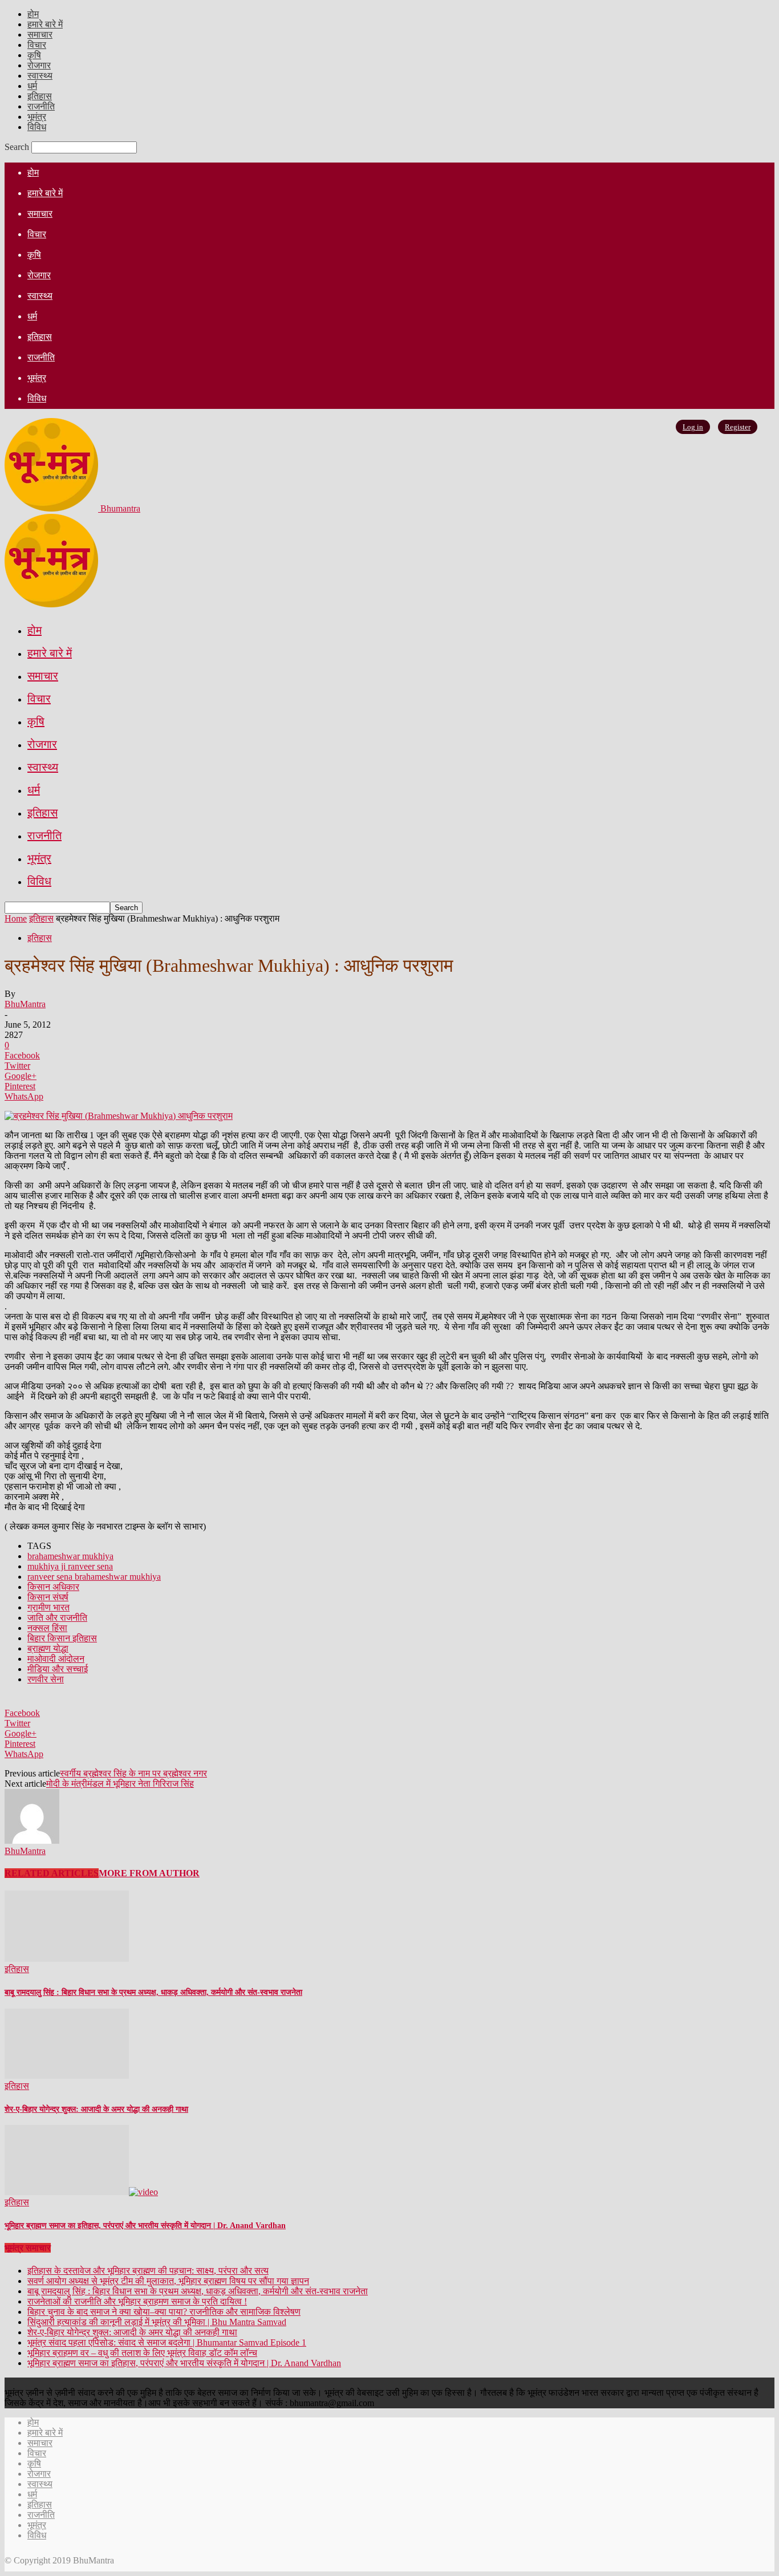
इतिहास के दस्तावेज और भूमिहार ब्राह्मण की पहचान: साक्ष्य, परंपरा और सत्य (148, 2271)
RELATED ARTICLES (52, 1873)
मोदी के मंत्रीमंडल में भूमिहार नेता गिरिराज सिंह (120, 1784)
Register (738, 427)
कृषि (34, 55)
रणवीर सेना (46, 1679)
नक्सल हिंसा (47, 1628)
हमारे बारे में (45, 24)
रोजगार (39, 65)
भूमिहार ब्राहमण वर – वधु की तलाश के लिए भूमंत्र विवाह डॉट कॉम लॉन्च (142, 2353)
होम (33, 14)
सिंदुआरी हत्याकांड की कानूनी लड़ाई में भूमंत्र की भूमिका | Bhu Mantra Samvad (157, 2322)
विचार (37, 45)
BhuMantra (25, 1004)
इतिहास (40, 96)
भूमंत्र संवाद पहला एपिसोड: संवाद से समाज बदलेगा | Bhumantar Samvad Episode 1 (167, 2342)
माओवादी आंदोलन (56, 1659)
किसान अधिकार (53, 1587)
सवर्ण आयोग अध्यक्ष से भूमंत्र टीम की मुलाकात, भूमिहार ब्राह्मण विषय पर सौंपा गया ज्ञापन (168, 2281)
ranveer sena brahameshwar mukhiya (94, 1577)
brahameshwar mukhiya (70, 1556)
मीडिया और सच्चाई (58, 1669)
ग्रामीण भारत (48, 1607)
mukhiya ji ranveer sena (70, 1566)
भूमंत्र (37, 117)
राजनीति (41, 106)
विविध (37, 127)
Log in (693, 427)
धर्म (32, 86)
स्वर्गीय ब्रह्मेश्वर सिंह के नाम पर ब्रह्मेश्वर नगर (133, 1773)
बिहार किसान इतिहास (62, 1638)
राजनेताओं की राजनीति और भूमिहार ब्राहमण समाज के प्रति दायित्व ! (137, 2301)
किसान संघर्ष (48, 1597)
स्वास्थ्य (40, 76)
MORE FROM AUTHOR (149, 1873)
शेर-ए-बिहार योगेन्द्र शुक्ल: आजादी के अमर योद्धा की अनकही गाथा (96, 2109)
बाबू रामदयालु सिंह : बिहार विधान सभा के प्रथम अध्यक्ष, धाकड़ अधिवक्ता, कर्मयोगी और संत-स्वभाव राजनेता (153, 1992)
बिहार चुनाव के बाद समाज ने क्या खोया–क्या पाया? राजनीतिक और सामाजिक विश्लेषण (164, 2312)
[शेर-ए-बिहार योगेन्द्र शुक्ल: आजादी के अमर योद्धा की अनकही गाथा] (67, 2076)
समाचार (40, 35)
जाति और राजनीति (57, 1618)
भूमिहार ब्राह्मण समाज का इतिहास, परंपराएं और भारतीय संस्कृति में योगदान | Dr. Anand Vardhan (145, 2226)
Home (16, 918)
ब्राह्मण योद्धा (48, 1648)
